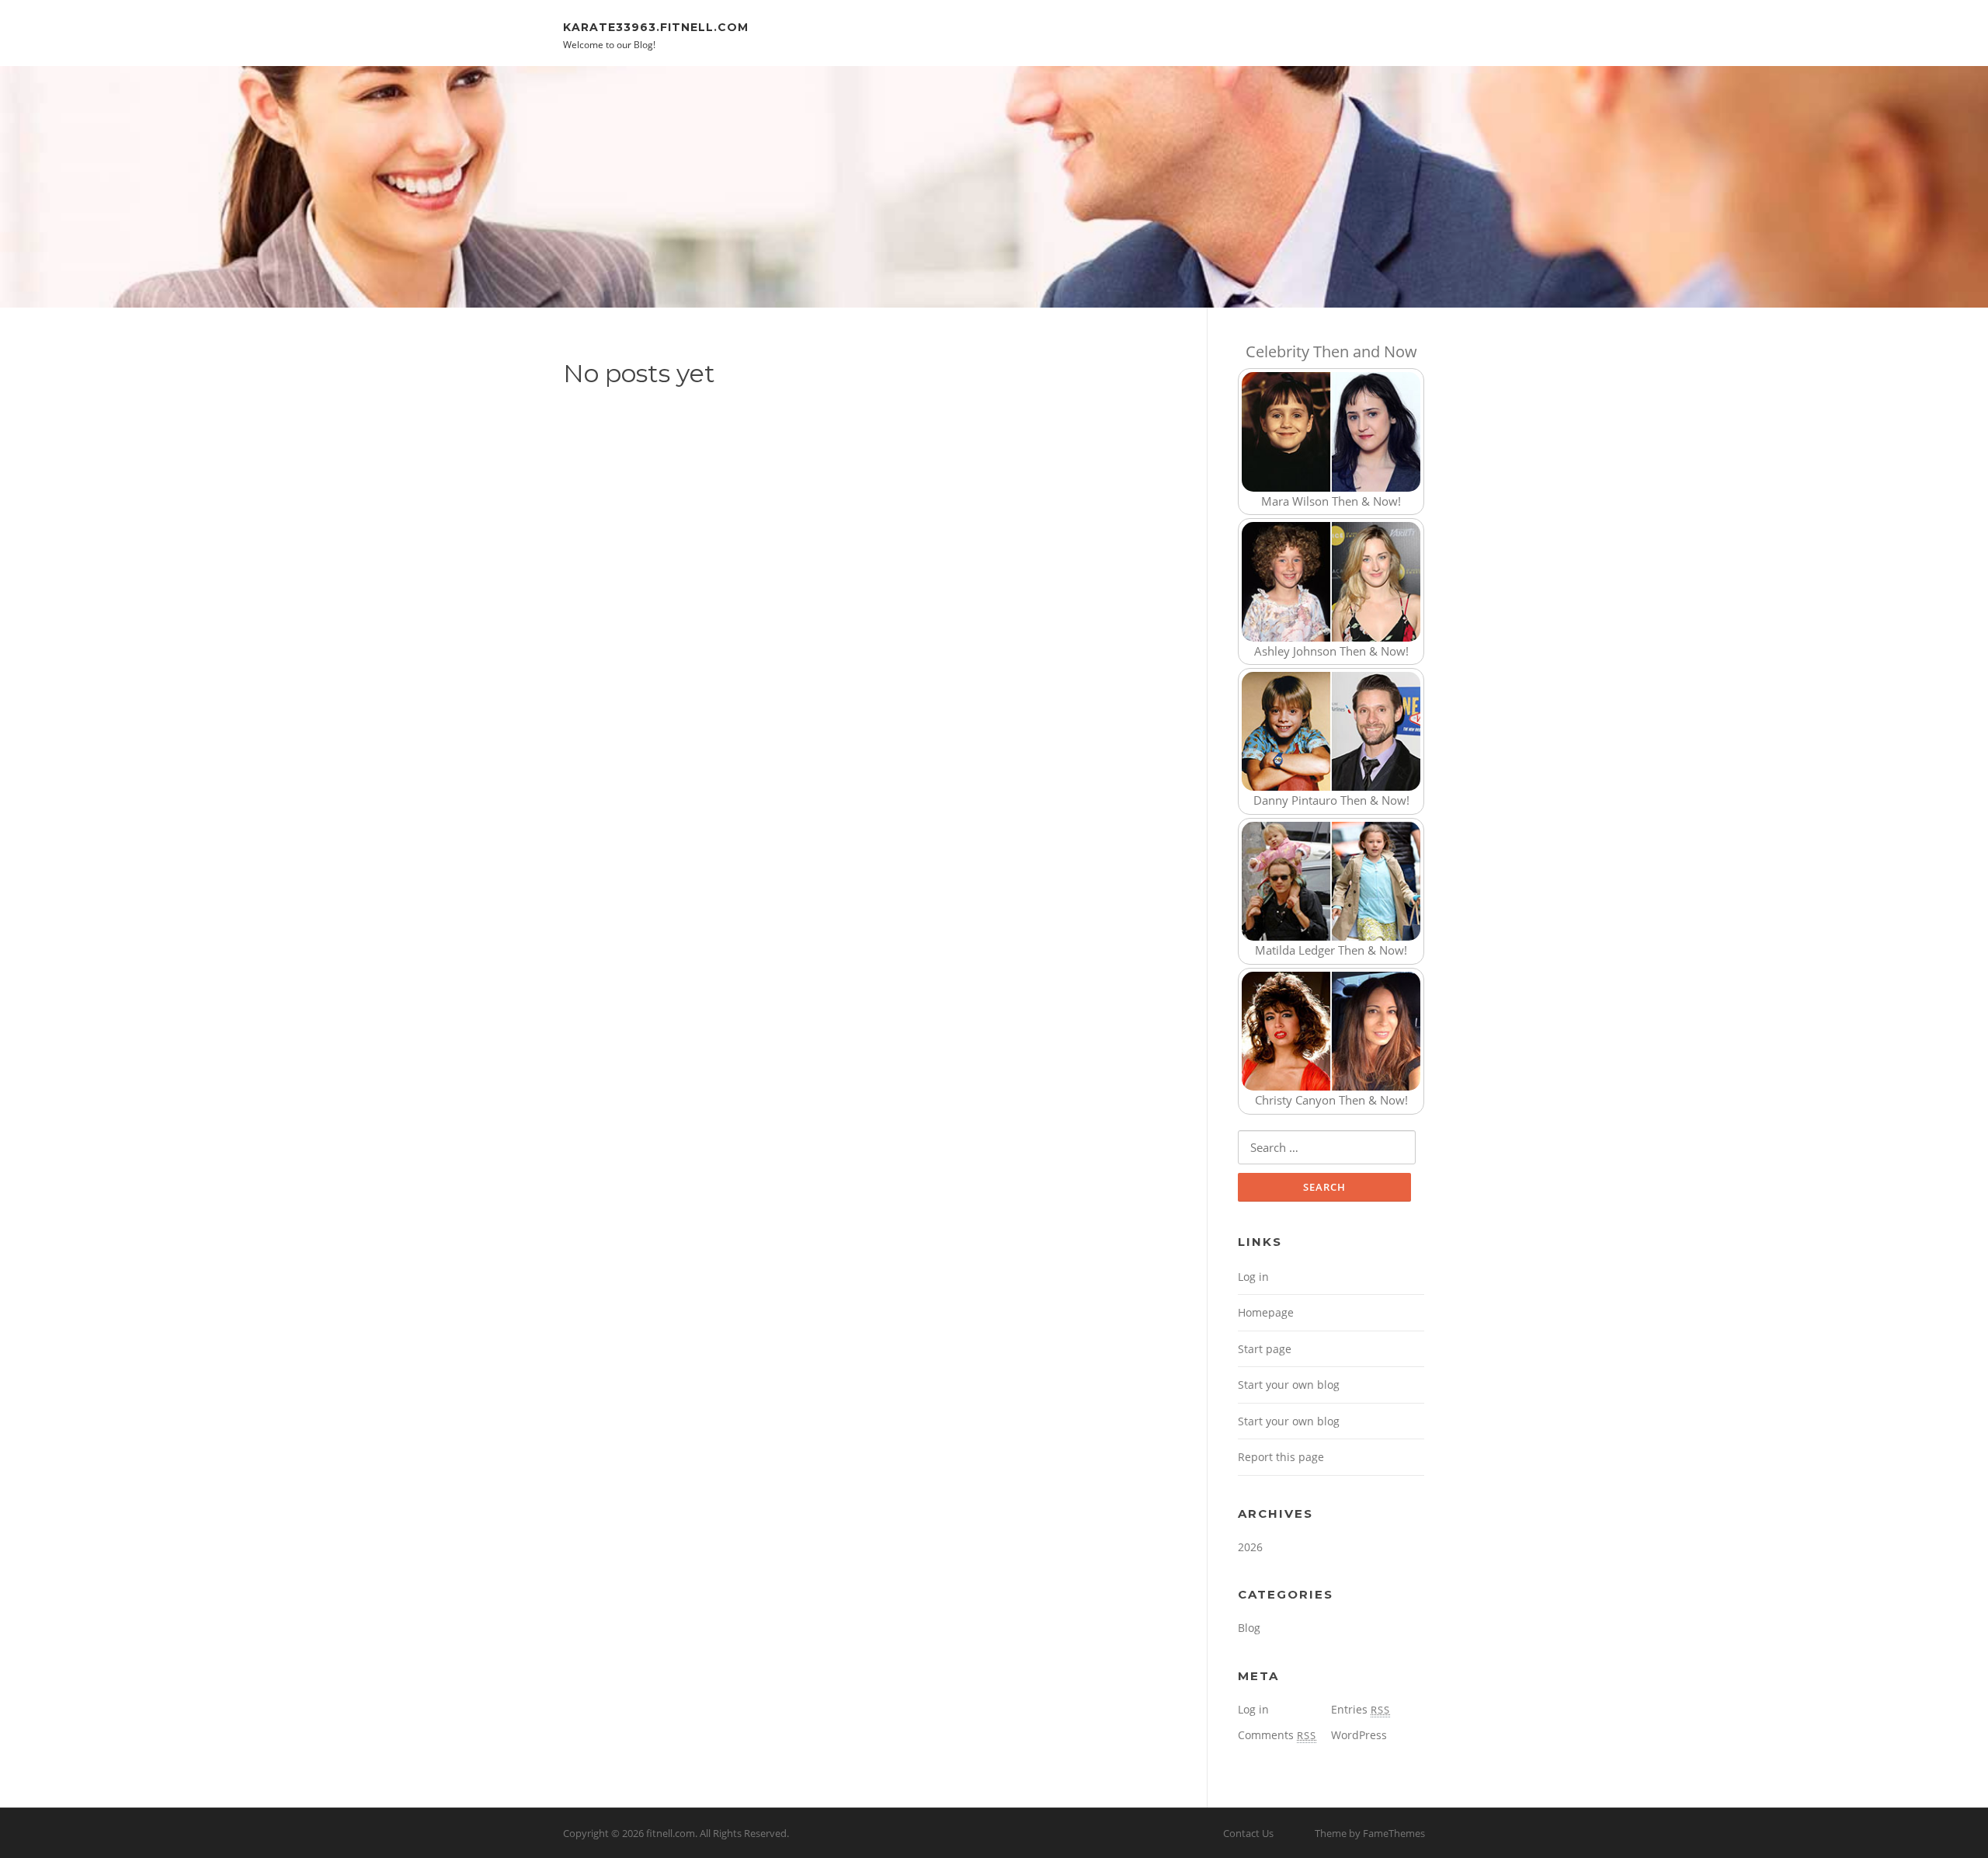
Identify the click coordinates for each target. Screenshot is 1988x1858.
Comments (1277, 1735)
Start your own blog (1289, 1385)
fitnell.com (671, 1833)
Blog (1249, 1628)
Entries (1361, 1709)
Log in (1253, 1277)
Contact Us (1248, 1833)
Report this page (1281, 1457)
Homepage (1266, 1312)
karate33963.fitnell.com (656, 26)
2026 (1250, 1547)
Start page (1265, 1349)
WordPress (1359, 1735)
